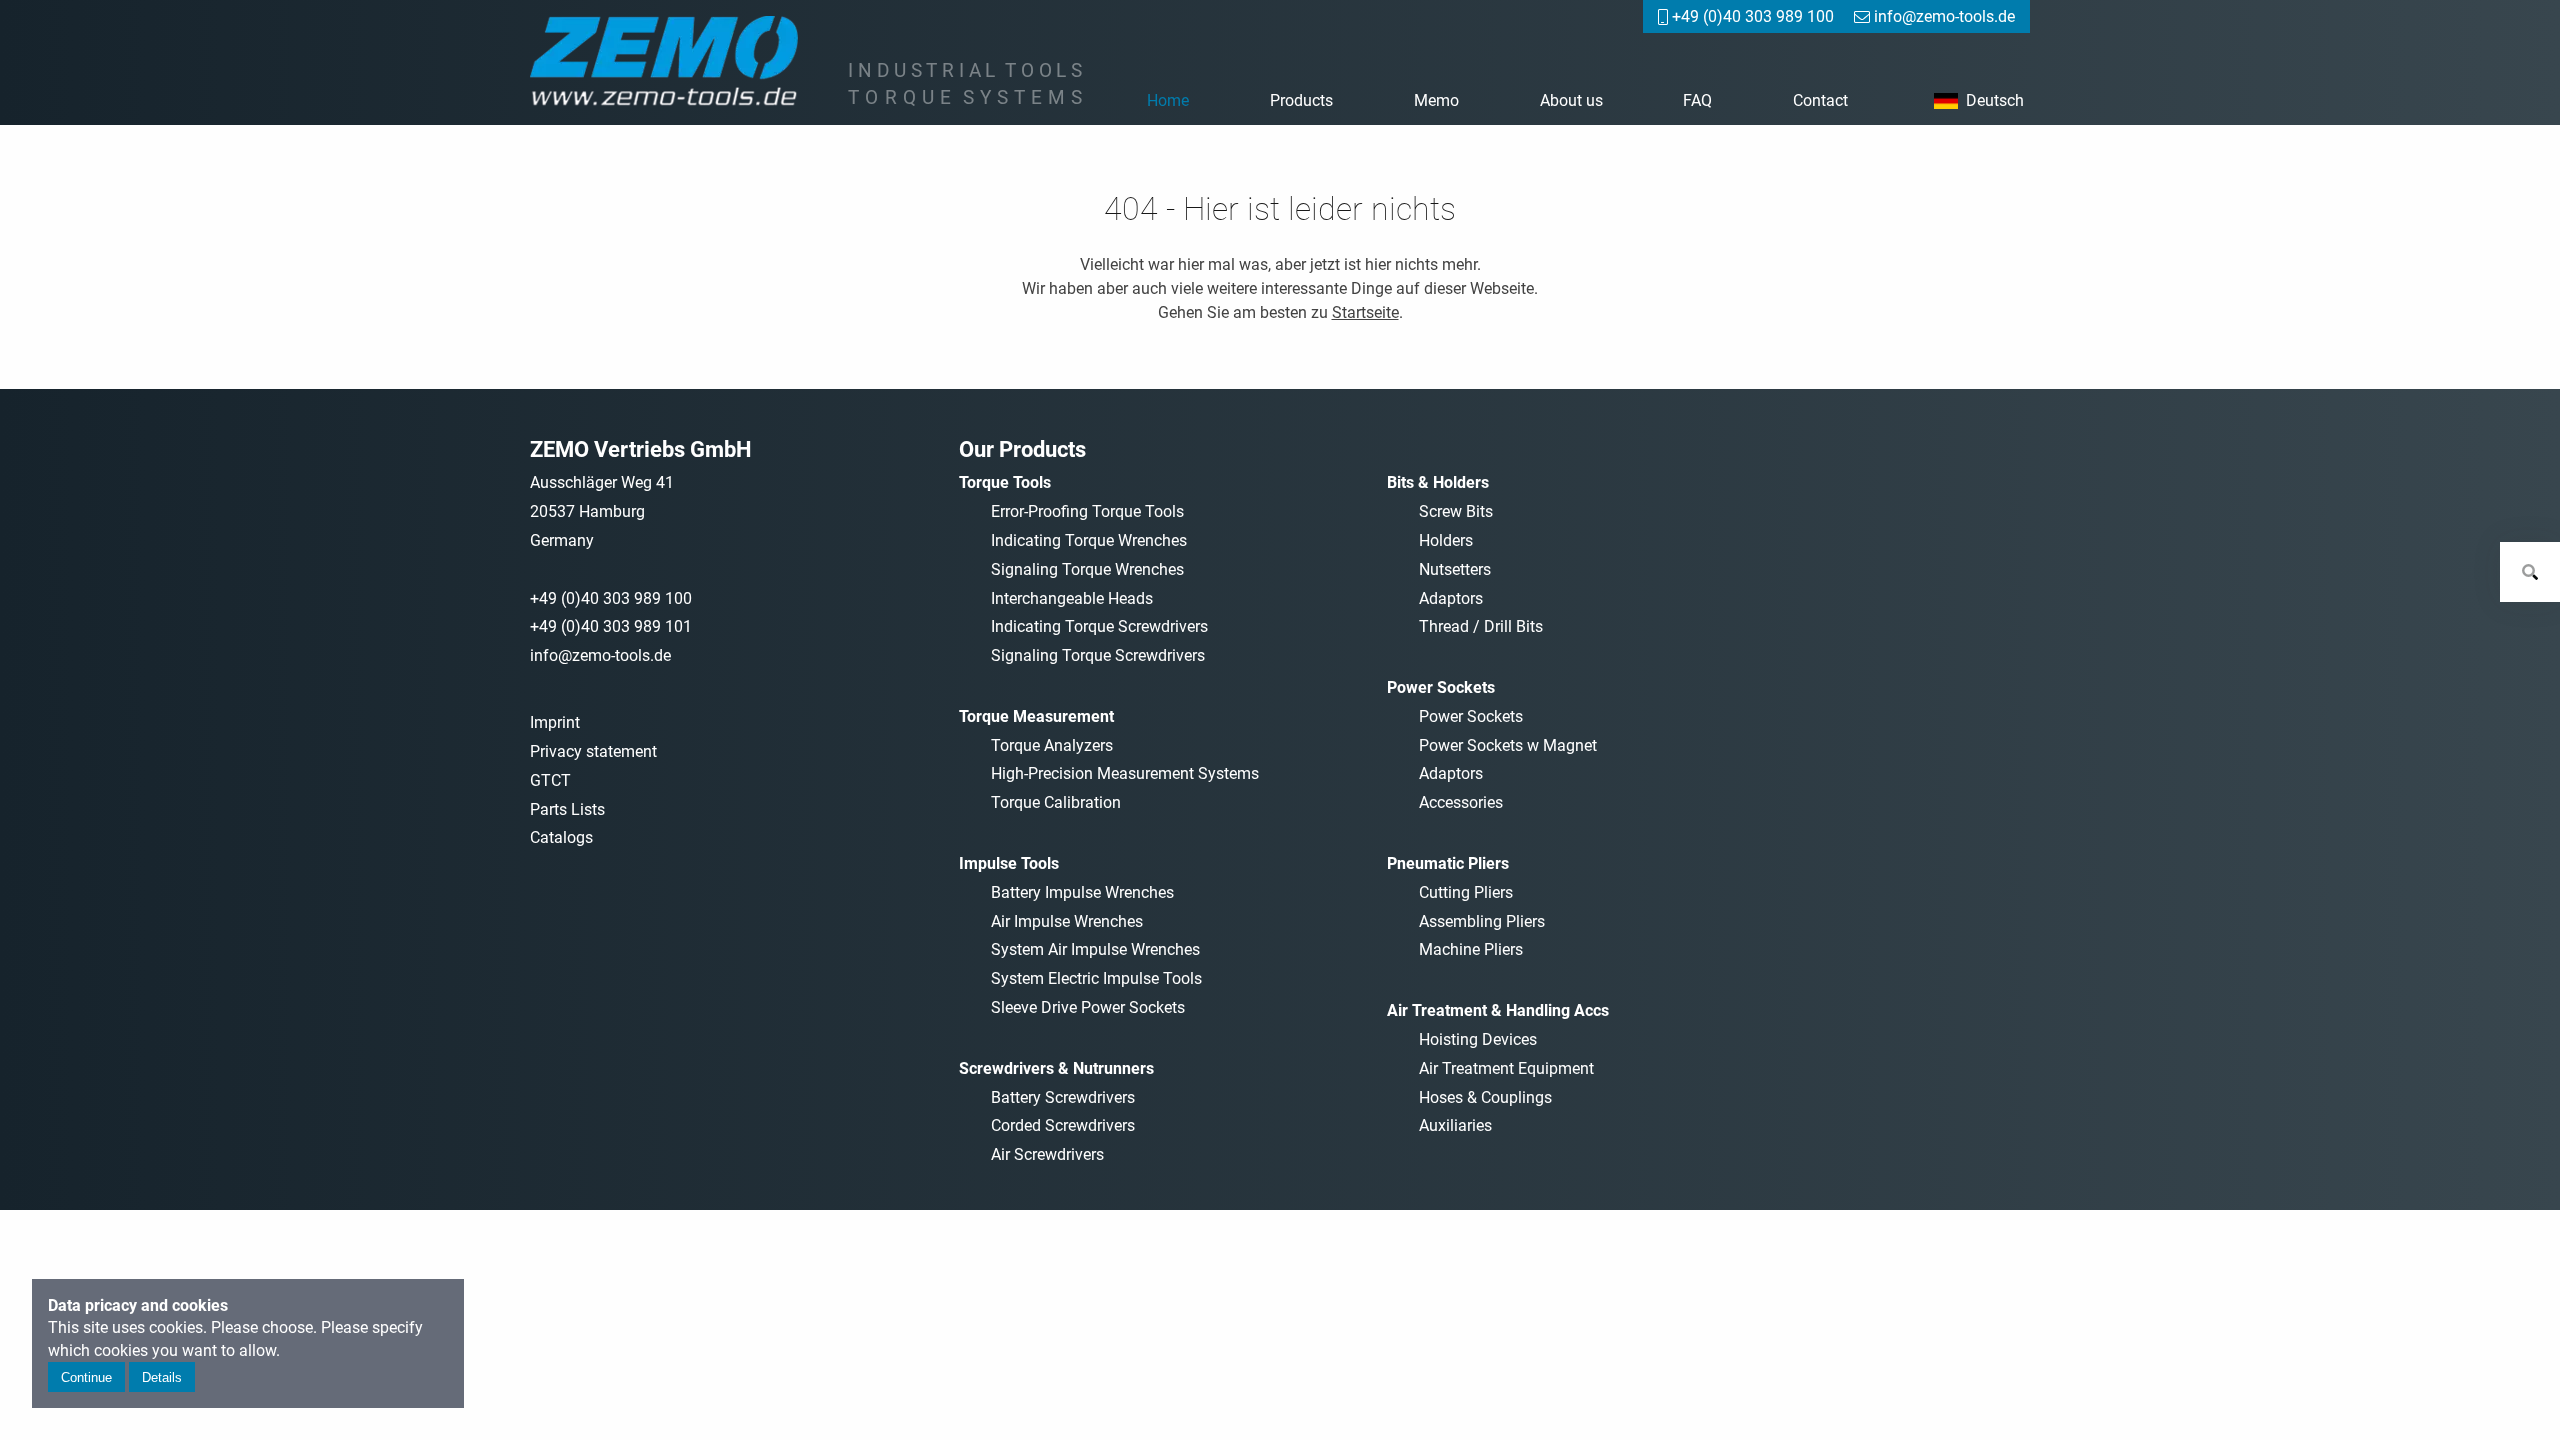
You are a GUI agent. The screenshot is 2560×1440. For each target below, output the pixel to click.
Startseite (1365, 312)
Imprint (555, 722)
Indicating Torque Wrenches (1089, 540)
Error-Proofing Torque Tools (1087, 511)
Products (1301, 100)
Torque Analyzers (1052, 745)
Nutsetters (1455, 569)
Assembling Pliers (1482, 921)
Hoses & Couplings (1485, 1097)
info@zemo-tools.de (600, 655)
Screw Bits (1456, 511)
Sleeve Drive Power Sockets (1088, 1007)
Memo (1436, 100)
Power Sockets (1441, 687)
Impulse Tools (1009, 863)
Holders (1446, 540)
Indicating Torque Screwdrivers (1099, 626)
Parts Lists (567, 809)
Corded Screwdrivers (1063, 1125)
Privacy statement (593, 751)
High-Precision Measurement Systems (1125, 773)
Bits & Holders (1438, 482)
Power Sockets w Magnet (1508, 745)
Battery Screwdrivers (1063, 1097)
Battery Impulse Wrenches (1082, 892)
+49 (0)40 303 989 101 (611, 626)
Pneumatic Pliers (1448, 863)
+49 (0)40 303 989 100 (611, 598)
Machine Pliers (1471, 949)
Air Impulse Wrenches (1067, 921)
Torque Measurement (1036, 716)
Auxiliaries (1455, 1125)
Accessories (1461, 802)
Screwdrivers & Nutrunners (1056, 1068)
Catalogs (561, 837)
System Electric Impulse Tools (1096, 978)
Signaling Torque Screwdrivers (1098, 655)
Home (1168, 100)
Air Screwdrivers (1047, 1154)
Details (162, 1377)
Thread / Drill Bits (1481, 626)
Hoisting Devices (1478, 1039)
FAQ (1697, 100)
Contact (1820, 100)
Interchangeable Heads (1072, 598)
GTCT (550, 780)
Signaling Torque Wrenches (1087, 569)
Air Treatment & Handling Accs (1498, 1010)
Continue (86, 1377)
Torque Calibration (1056, 802)
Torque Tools (1005, 482)
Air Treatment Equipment (1506, 1068)
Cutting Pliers (1466, 892)
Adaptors (1451, 598)
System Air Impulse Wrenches (1095, 949)
